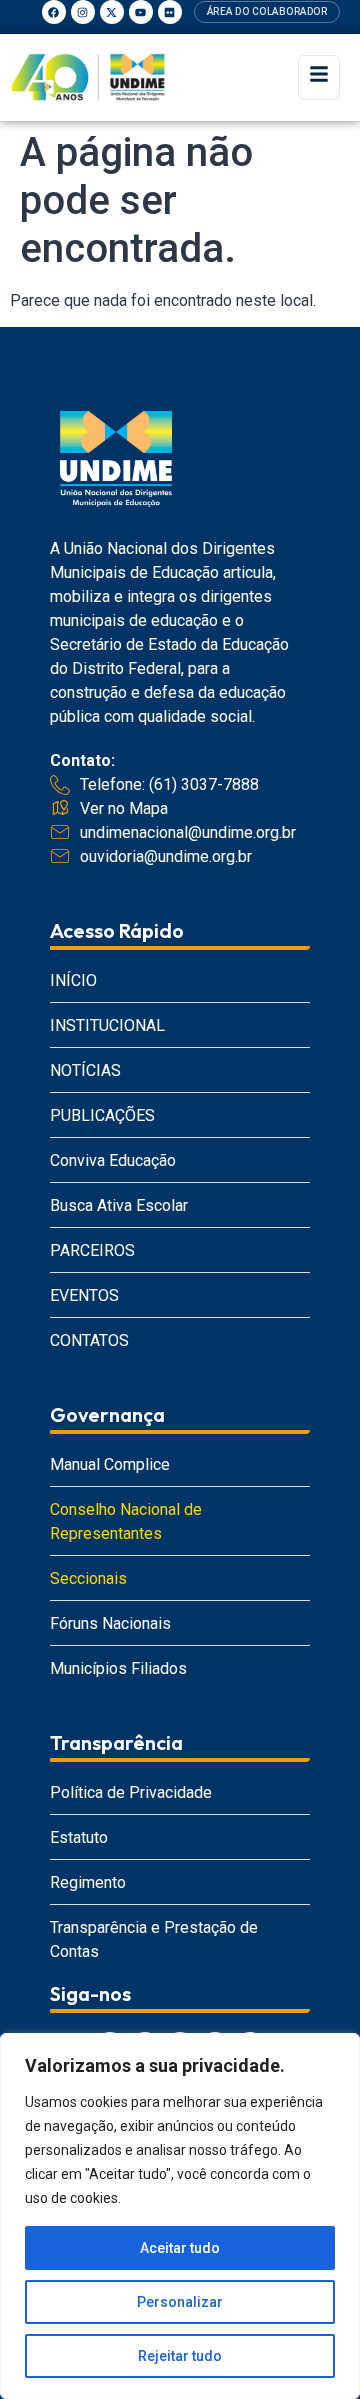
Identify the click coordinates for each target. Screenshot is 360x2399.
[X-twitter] (112, 12)
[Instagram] (83, 12)
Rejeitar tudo (180, 2356)
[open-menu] (319, 77)
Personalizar (180, 2302)
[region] (180, 2216)
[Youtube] (141, 12)
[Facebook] (54, 12)
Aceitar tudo (180, 2248)
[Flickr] (170, 12)
